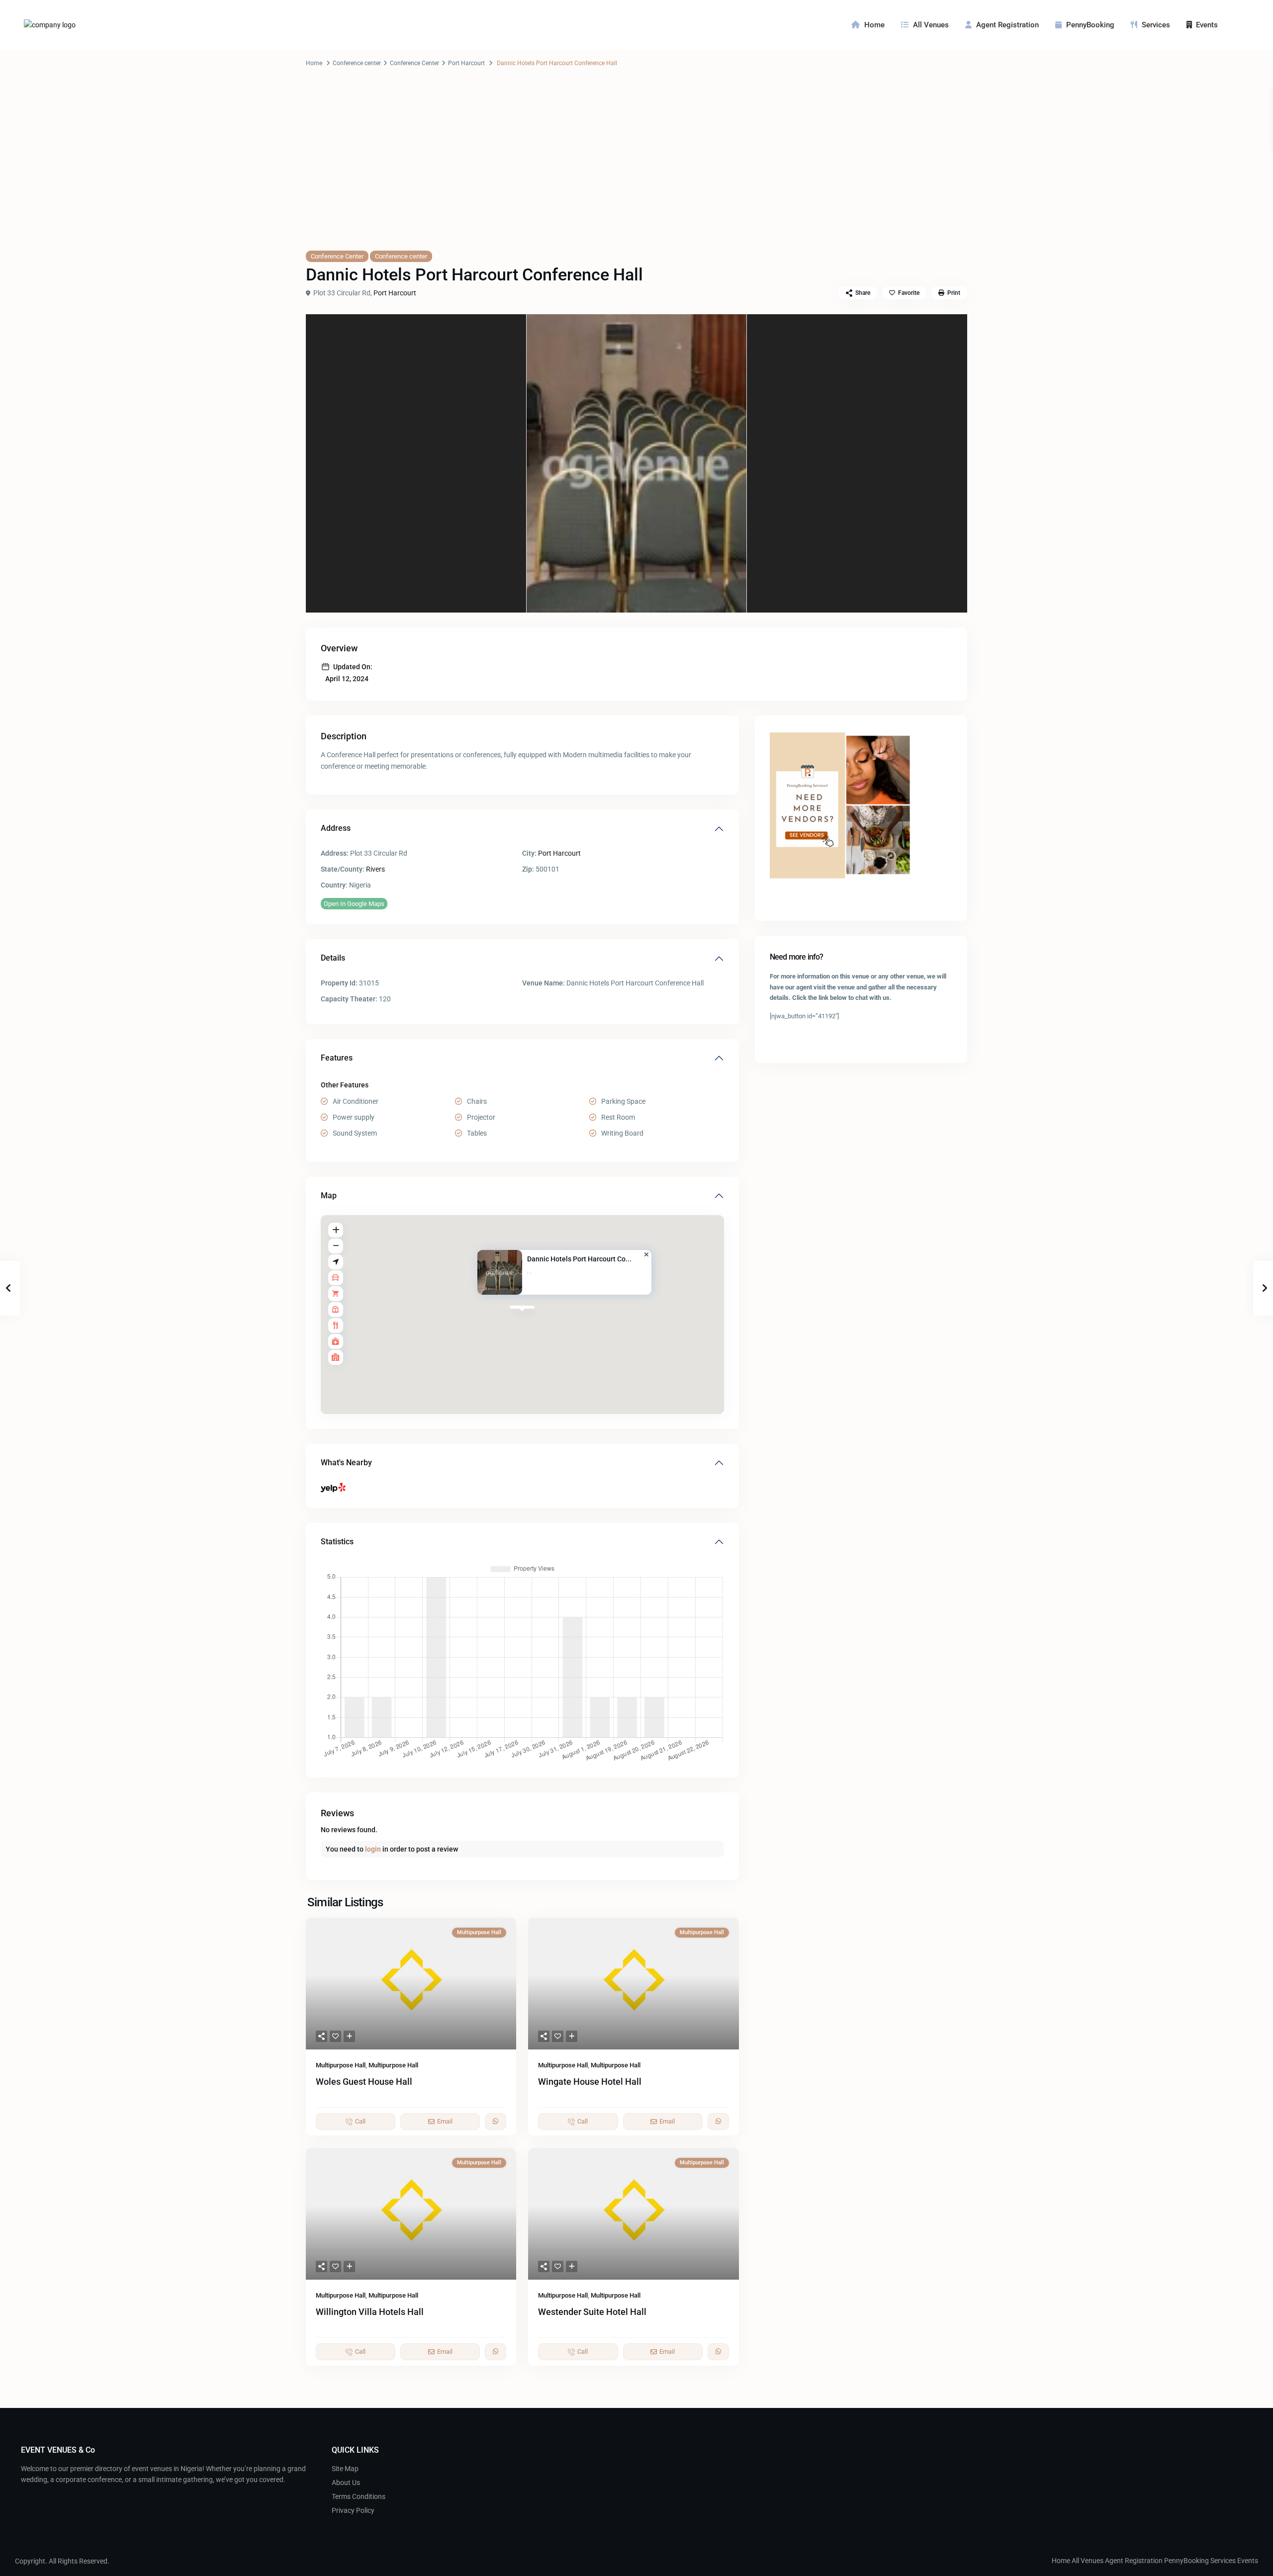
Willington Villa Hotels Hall (370, 2312)
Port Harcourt (466, 63)
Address (336, 828)
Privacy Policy (353, 2510)
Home (874, 25)
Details (333, 958)
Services (1156, 25)
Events (1207, 25)
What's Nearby (346, 1463)
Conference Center (414, 63)
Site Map (345, 2469)
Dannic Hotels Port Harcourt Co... (579, 1259)
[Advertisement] (636, 169)
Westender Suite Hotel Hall (592, 2312)
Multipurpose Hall (341, 2065)
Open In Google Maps (354, 904)
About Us (346, 2483)
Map (329, 1196)
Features (337, 1058)
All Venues (931, 25)
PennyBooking (1090, 25)
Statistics (337, 1542)
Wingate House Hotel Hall (590, 2082)
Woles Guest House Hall (364, 2082)
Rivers (375, 869)
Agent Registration (1007, 25)
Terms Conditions (359, 2496)
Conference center (357, 63)
